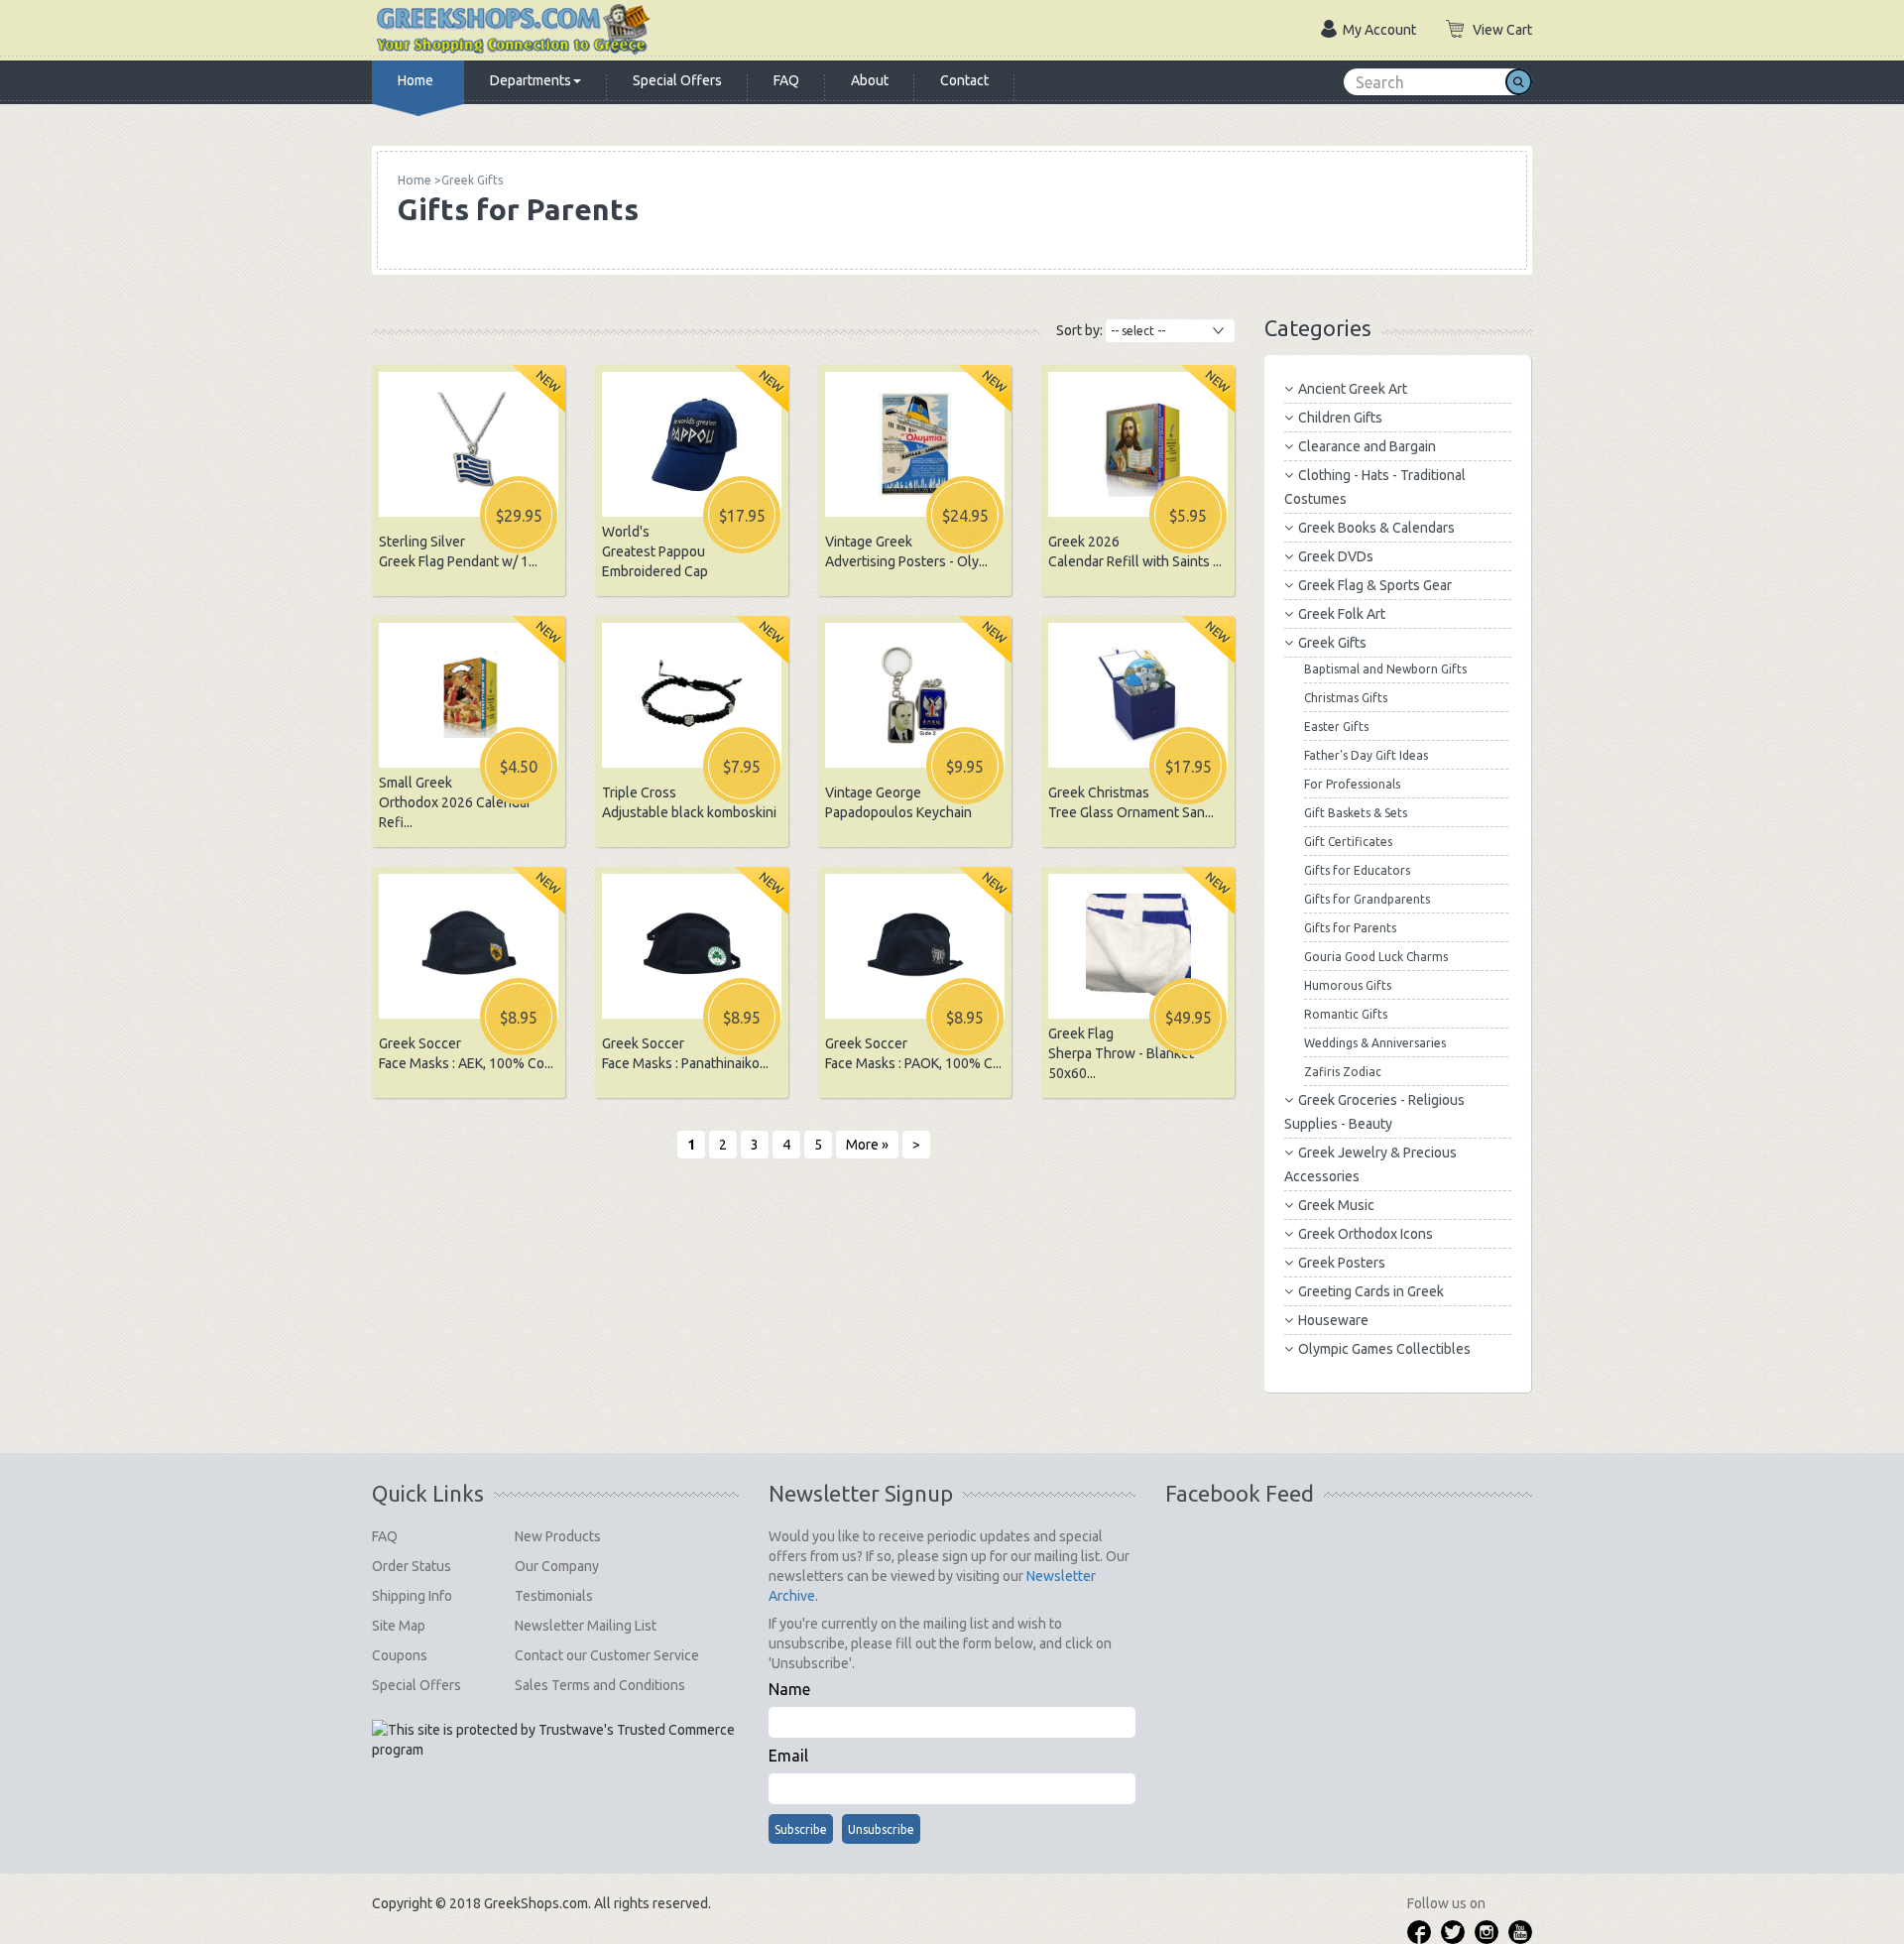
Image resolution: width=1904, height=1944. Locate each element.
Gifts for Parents (1350, 928)
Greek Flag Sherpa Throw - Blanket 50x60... (1121, 1053)
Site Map (399, 1626)
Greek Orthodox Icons (1366, 1234)
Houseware (1333, 1320)
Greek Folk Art (1342, 614)
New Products (558, 1536)
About (870, 80)
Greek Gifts (1332, 643)
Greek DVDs (1336, 556)
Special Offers (677, 80)
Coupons (400, 1655)
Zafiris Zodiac (1343, 1072)
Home (416, 80)
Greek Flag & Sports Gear (1375, 585)
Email (788, 1756)
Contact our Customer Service (607, 1655)
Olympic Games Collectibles (1384, 1349)
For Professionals (1352, 784)
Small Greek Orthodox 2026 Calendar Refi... (455, 802)
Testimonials (554, 1596)
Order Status (412, 1566)
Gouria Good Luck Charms (1376, 957)
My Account (1379, 30)
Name (789, 1689)
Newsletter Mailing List (586, 1626)
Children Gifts (1340, 418)
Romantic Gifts (1346, 1014)
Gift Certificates (1348, 842)
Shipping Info (412, 1596)
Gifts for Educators (1357, 870)
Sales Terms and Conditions (600, 1685)
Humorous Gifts (1348, 985)
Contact (964, 80)
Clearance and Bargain (1367, 446)
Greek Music (1336, 1205)
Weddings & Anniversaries (1375, 1043)
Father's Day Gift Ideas (1366, 755)
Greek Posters (1342, 1263)
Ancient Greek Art (1353, 389)
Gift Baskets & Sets (1356, 813)
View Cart (1502, 30)
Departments (531, 80)
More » (867, 1145)
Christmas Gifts (1346, 698)
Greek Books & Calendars (1376, 528)
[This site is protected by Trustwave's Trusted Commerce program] (555, 1740)
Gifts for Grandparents (1367, 899)
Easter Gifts (1336, 727)
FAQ (786, 80)
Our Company (557, 1566)
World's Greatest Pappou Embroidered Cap (655, 551)
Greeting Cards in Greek (1371, 1291)
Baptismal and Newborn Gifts (1385, 669)
